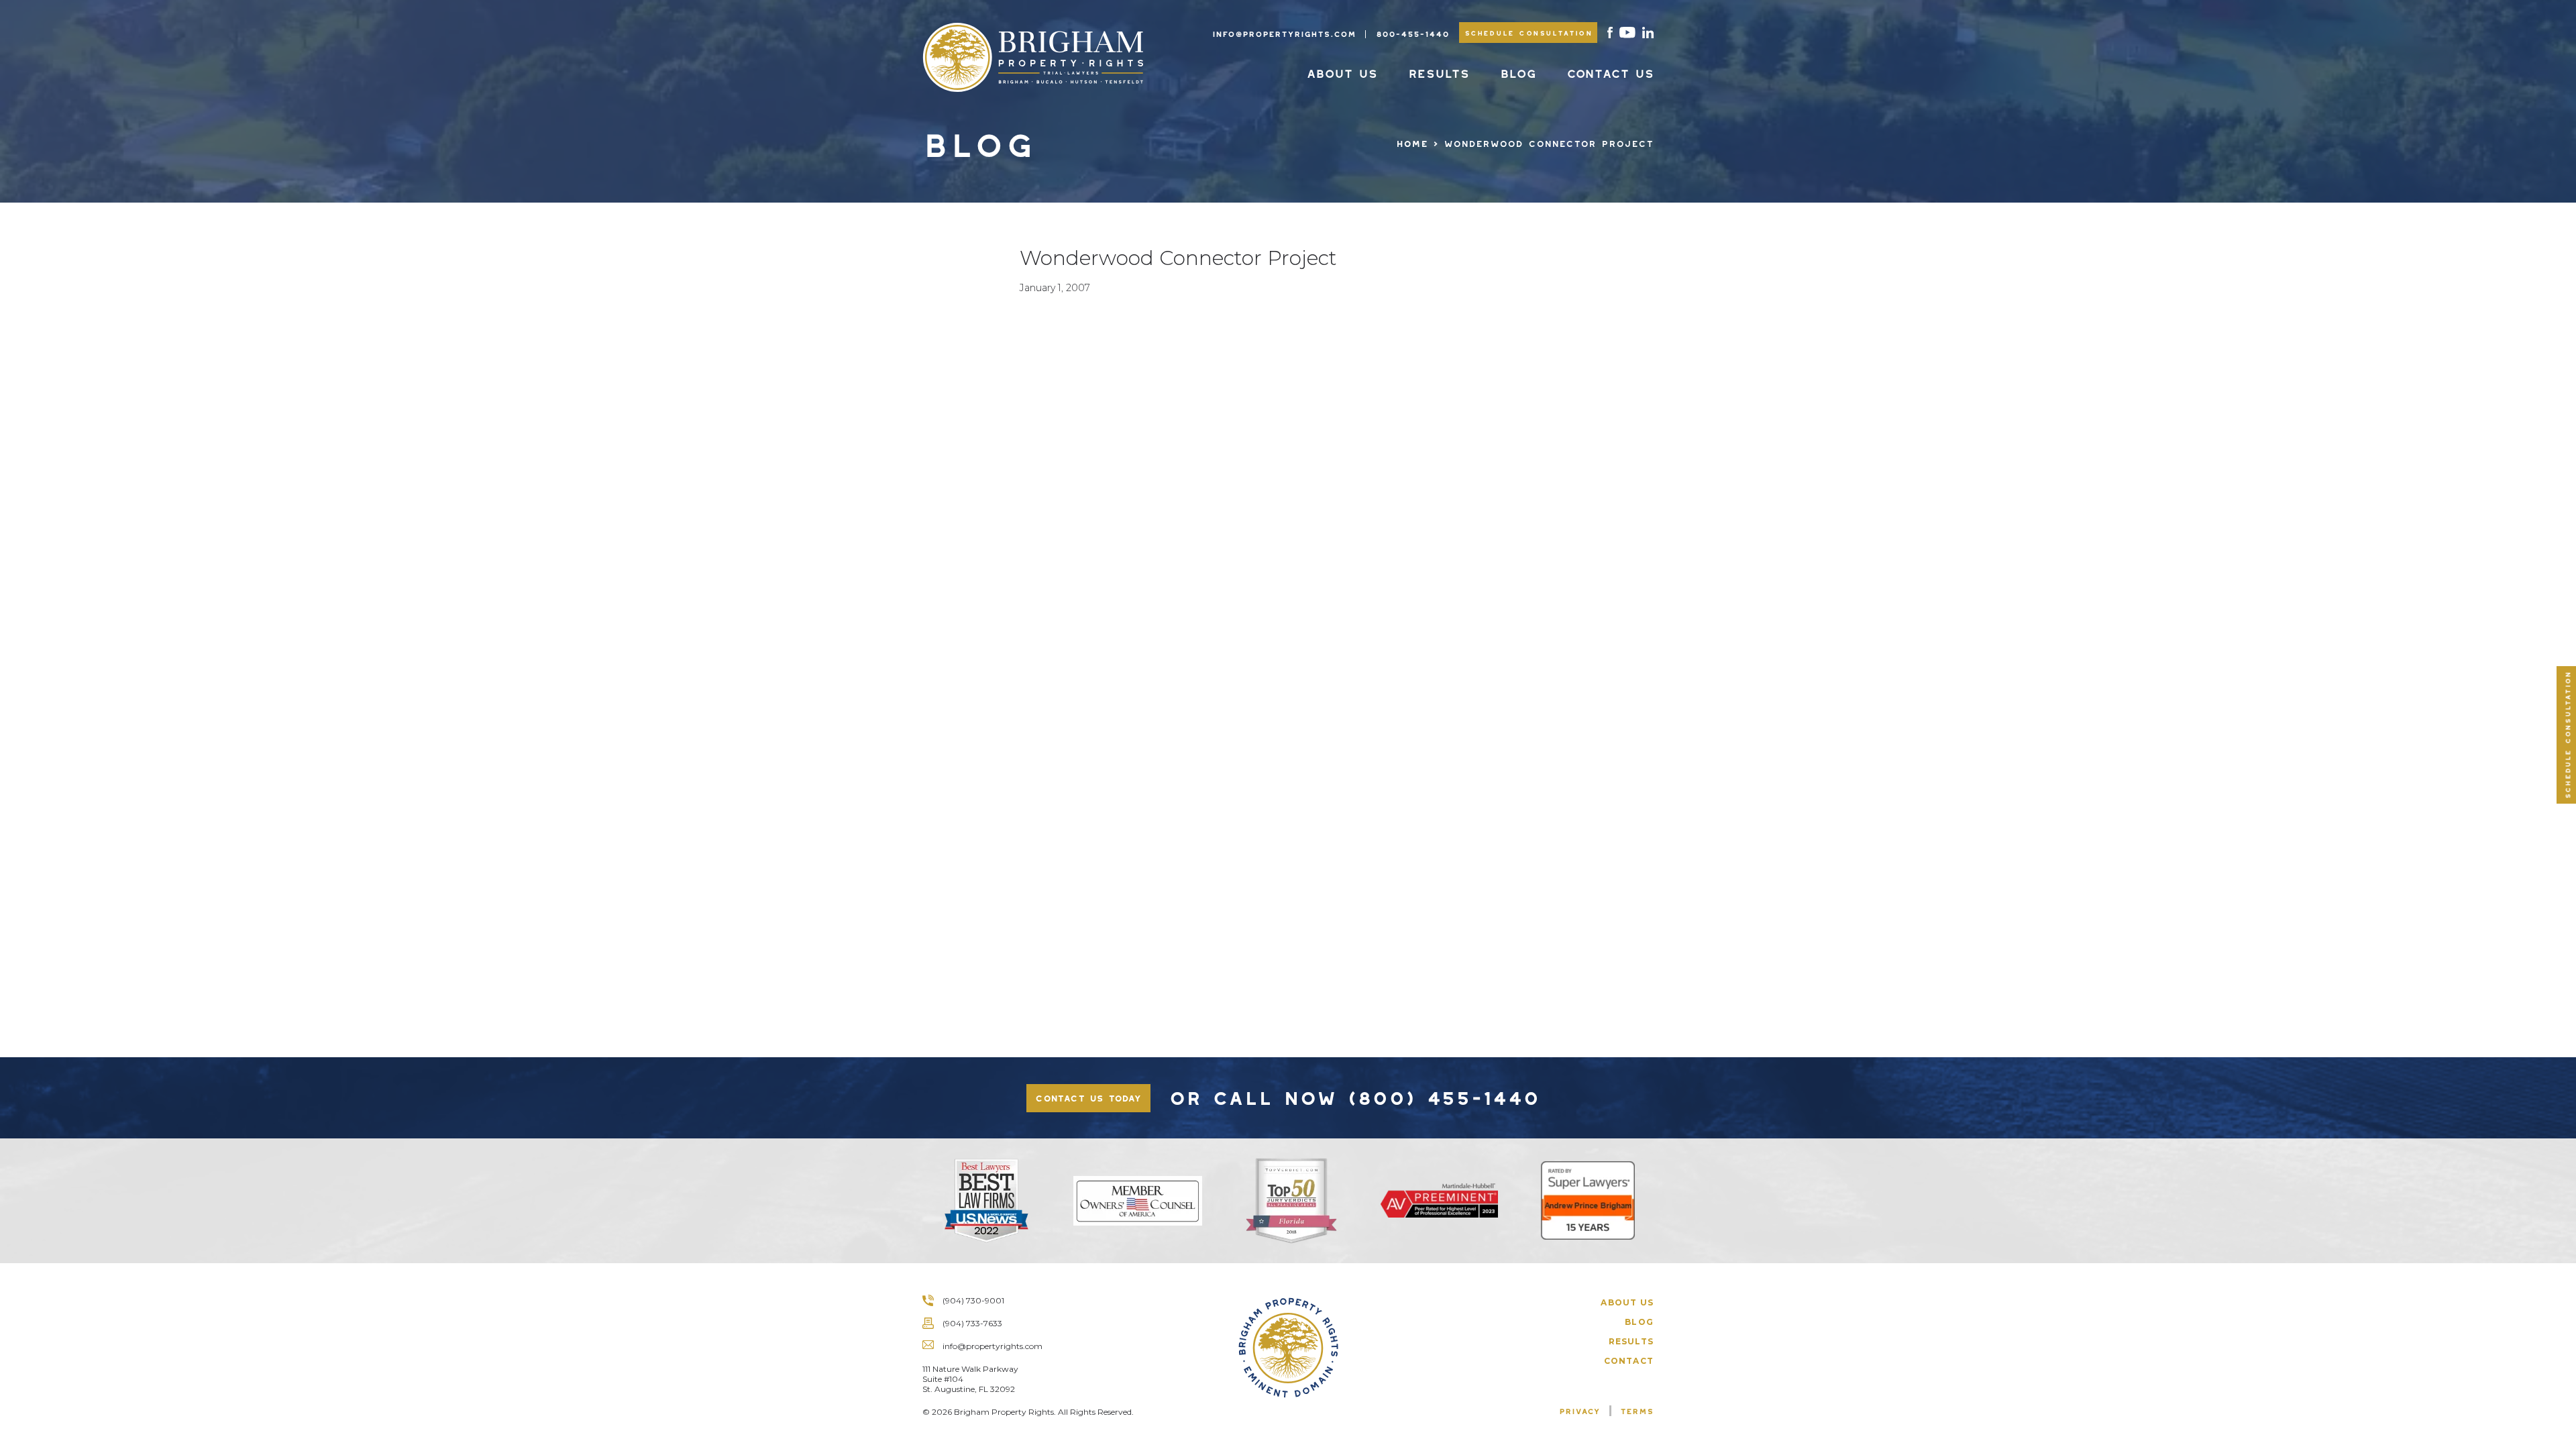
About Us (1342, 71)
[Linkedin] (1648, 33)
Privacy (1579, 1409)
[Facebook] (1610, 33)
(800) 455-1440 (1443, 1094)
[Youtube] (1627, 33)
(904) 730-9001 (973, 1300)
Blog (1518, 71)
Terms (1637, 1409)
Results (1439, 71)
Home (1412, 142)
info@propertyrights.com (1284, 32)
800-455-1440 (1412, 32)
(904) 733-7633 (972, 1323)
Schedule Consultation (1528, 32)
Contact (1629, 1361)
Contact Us (1610, 71)
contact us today (1088, 1096)
